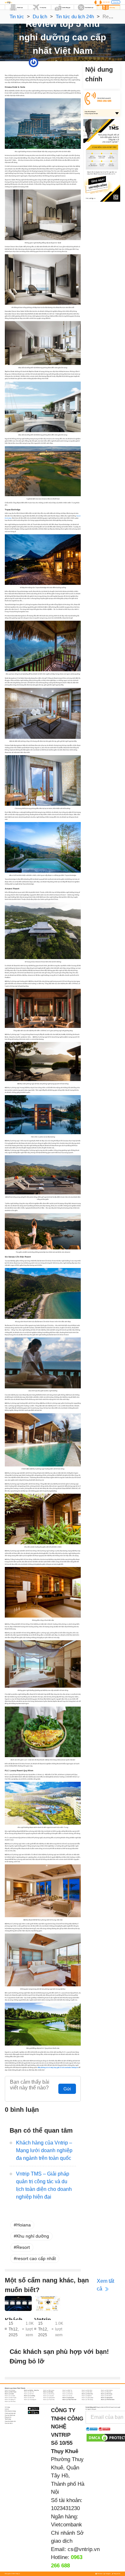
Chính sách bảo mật (10, 2413)
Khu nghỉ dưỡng (33, 2236)
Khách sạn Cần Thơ (29, 2392)
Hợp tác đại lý (9, 2423)
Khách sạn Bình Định (87, 2390)
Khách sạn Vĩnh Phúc (10, 2402)
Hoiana (24, 2225)
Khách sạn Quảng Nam (68, 2398)
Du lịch (40, 16)
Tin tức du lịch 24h (75, 16)
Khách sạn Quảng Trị (10, 2400)
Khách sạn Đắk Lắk (67, 2392)
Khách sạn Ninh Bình (106, 2396)
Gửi (67, 2089)
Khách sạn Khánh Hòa (87, 2394)
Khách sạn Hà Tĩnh (29, 2394)
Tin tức (17, 16)
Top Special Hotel (75, 62)
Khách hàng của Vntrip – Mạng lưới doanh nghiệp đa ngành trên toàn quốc (44, 2150)
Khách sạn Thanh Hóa (49, 2400)
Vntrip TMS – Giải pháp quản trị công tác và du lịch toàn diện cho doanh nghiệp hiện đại (44, 2185)
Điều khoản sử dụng (10, 2411)
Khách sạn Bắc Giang (49, 2390)
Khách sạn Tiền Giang (87, 2400)
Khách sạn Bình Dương (107, 2390)
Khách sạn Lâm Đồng (29, 2396)
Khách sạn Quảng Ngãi (88, 2398)
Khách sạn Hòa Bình (68, 2394)
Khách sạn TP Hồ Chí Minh (108, 2400)
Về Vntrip (7, 2407)
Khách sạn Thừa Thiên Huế (69, 2400)
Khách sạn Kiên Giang (107, 2394)
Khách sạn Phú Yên (29, 2398)
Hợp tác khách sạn (10, 2415)
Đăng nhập (116, 2)
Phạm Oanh (42, 62)
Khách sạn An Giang (10, 2390)
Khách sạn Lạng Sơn (49, 2396)
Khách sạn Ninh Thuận (11, 2398)
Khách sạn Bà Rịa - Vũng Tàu (31, 2390)
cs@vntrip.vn (84, 2549)
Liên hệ (7, 2409)
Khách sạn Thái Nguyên (30, 2400)
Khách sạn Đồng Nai (106, 2392)
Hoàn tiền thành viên (10, 2421)
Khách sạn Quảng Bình (49, 2398)
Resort (23, 2247)
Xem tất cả (105, 2285)
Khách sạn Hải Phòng (49, 2394)
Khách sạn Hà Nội (9, 2394)
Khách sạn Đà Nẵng (48, 2392)
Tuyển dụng (8, 2419)
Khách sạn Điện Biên (87, 2392)
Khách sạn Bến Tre (67, 2390)
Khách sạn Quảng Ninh (107, 2398)
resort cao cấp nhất (36, 2258)
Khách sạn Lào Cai (67, 2396)
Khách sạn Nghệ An (87, 2396)
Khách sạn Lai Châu (10, 2396)
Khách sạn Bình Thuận (11, 2392)
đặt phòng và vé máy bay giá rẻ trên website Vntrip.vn (58, 2067)
